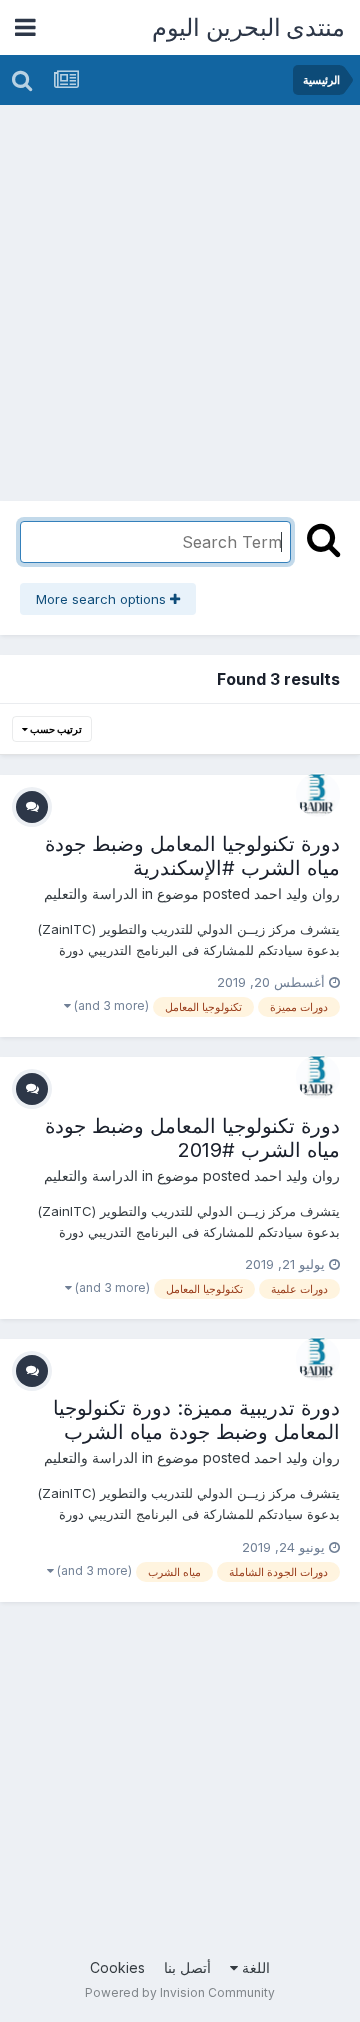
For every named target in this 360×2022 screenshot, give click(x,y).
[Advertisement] (180, 295)
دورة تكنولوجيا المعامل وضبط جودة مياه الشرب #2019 (192, 1138)
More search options (103, 599)
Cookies (117, 1967)
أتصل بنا (187, 1967)
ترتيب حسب (55, 729)
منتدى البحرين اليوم (248, 27)
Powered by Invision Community (180, 1992)
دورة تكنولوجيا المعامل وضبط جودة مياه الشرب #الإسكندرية (192, 856)
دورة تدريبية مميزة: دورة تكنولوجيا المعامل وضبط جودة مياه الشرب (196, 1420)
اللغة (254, 1967)
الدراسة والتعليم (91, 893)
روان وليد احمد (297, 893)
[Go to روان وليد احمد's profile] (318, 795)
